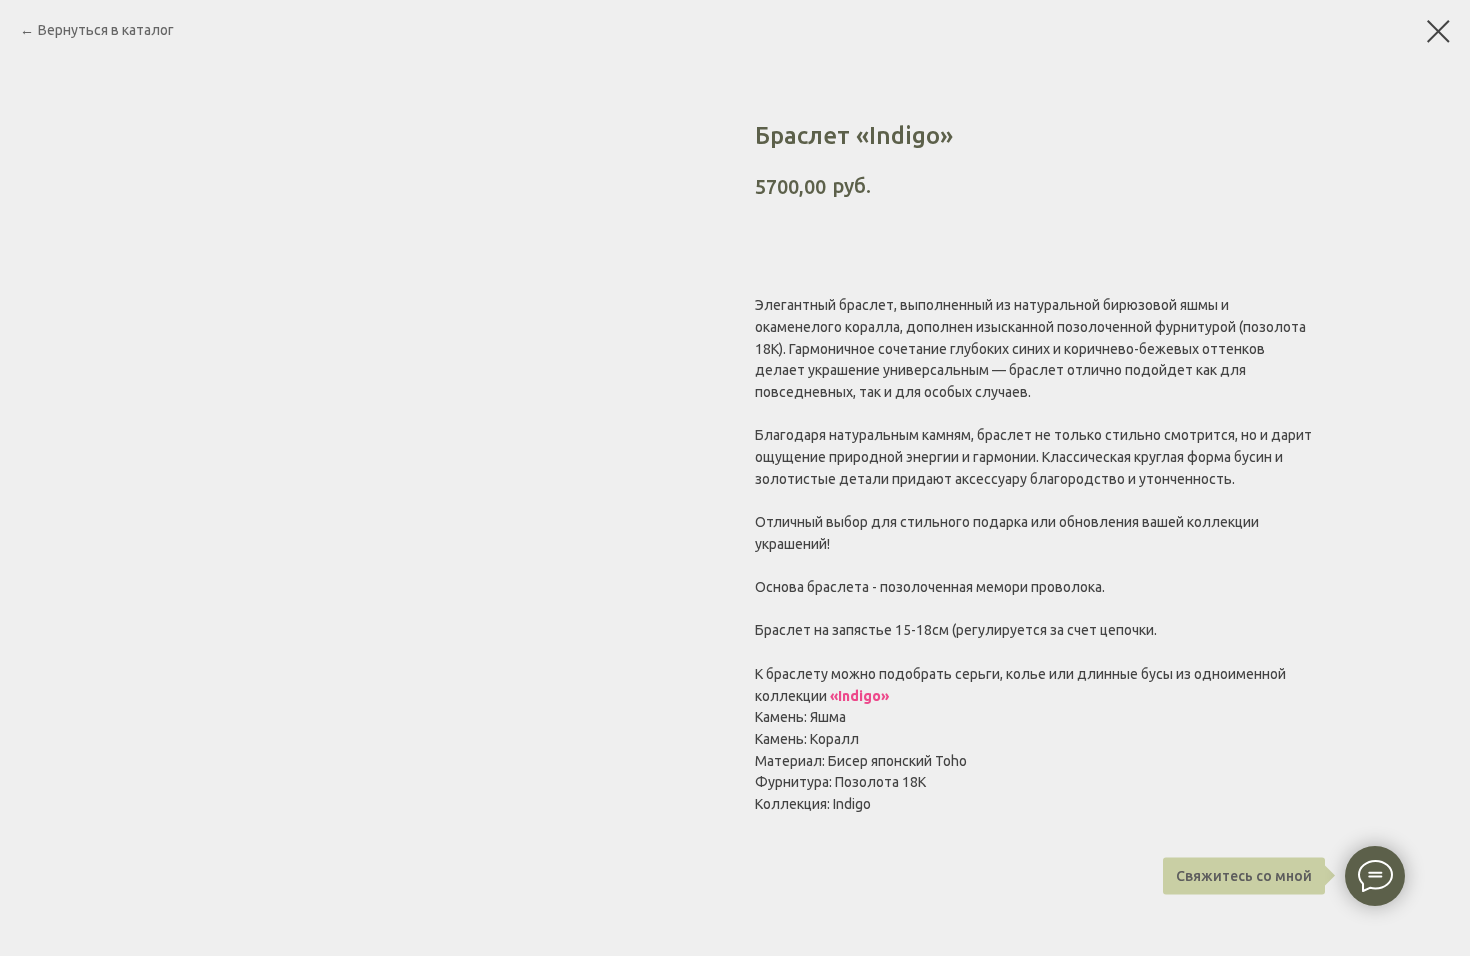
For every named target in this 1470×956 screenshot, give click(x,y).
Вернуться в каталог (106, 30)
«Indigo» (859, 696)
